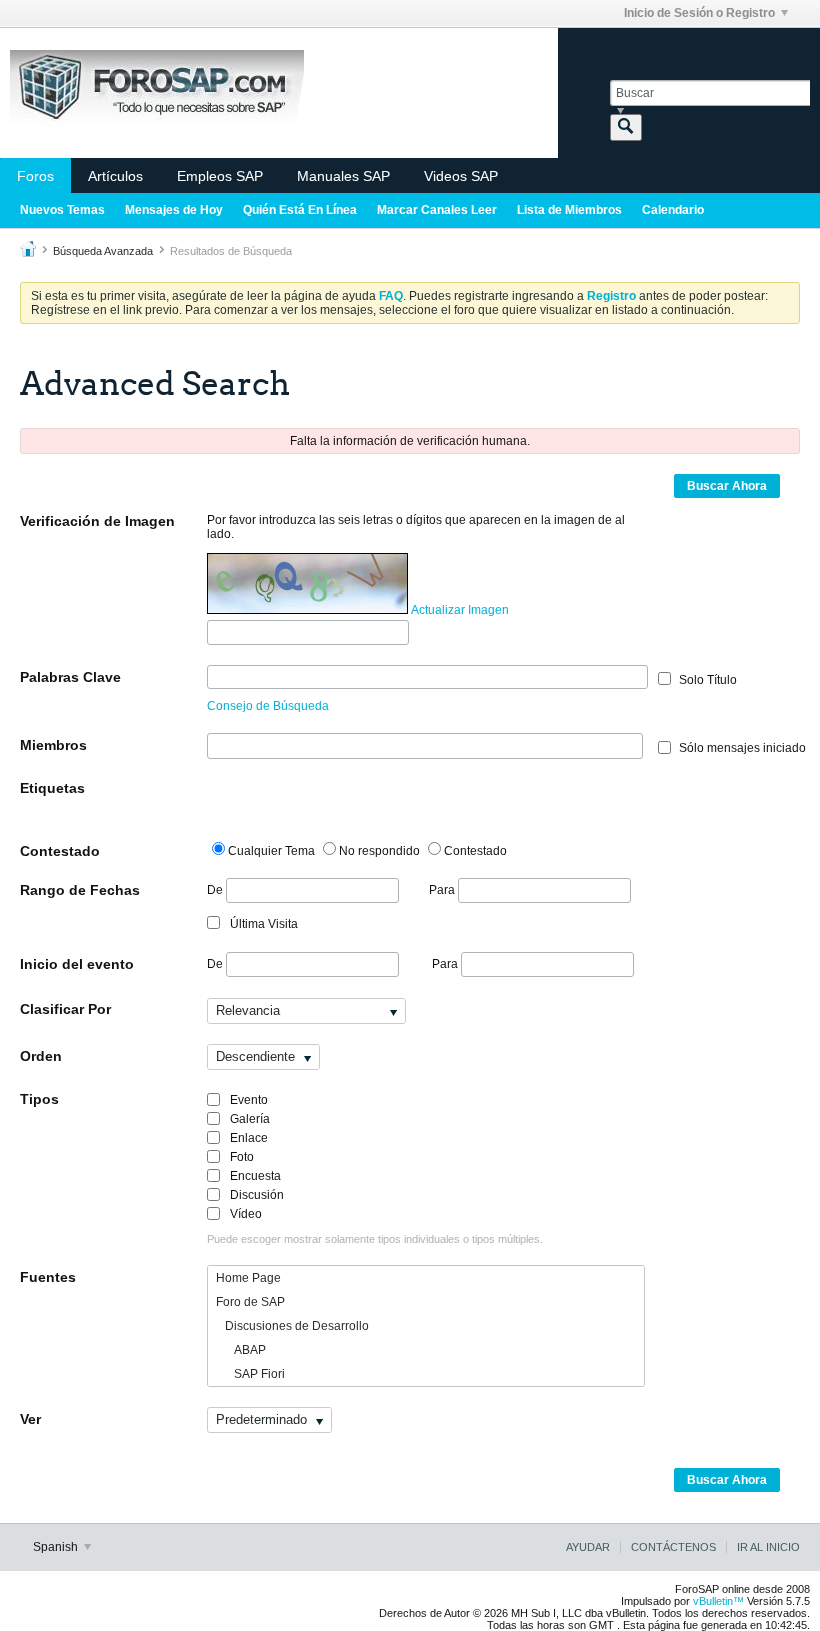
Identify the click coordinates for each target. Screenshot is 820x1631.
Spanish (57, 1547)
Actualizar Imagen (460, 610)
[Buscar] (626, 127)
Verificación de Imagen (97, 521)
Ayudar (588, 1547)
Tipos (39, 1099)
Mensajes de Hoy (174, 210)
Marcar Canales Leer (437, 210)
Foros (35, 176)
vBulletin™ (718, 1601)
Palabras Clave (70, 677)
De (216, 890)
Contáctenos (673, 1547)
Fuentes (48, 1277)
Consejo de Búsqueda (268, 706)
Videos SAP (461, 176)
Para (443, 890)
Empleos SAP (220, 176)
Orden (41, 1056)
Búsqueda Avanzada (103, 251)
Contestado (60, 851)
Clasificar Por (65, 1009)
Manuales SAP (343, 176)
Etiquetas (52, 788)
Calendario (673, 210)
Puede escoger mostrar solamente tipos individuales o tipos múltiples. (375, 1239)
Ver (30, 1419)
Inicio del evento (77, 964)
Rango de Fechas (80, 890)
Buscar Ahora (727, 486)
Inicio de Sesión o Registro (699, 13)
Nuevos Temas (62, 210)
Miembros (53, 745)
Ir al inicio (768, 1547)
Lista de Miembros (569, 210)
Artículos (115, 176)
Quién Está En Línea (300, 210)
